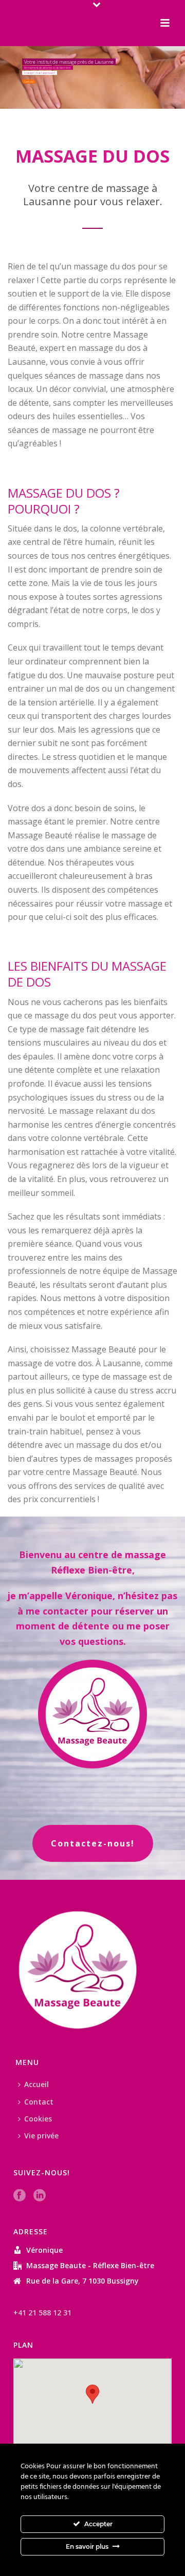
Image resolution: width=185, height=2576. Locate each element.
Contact (39, 2102)
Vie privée (41, 2136)
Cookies (38, 2119)
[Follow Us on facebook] (20, 2196)
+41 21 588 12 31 (42, 2313)
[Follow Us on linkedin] (40, 2196)
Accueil (36, 2084)
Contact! (29, 82)
